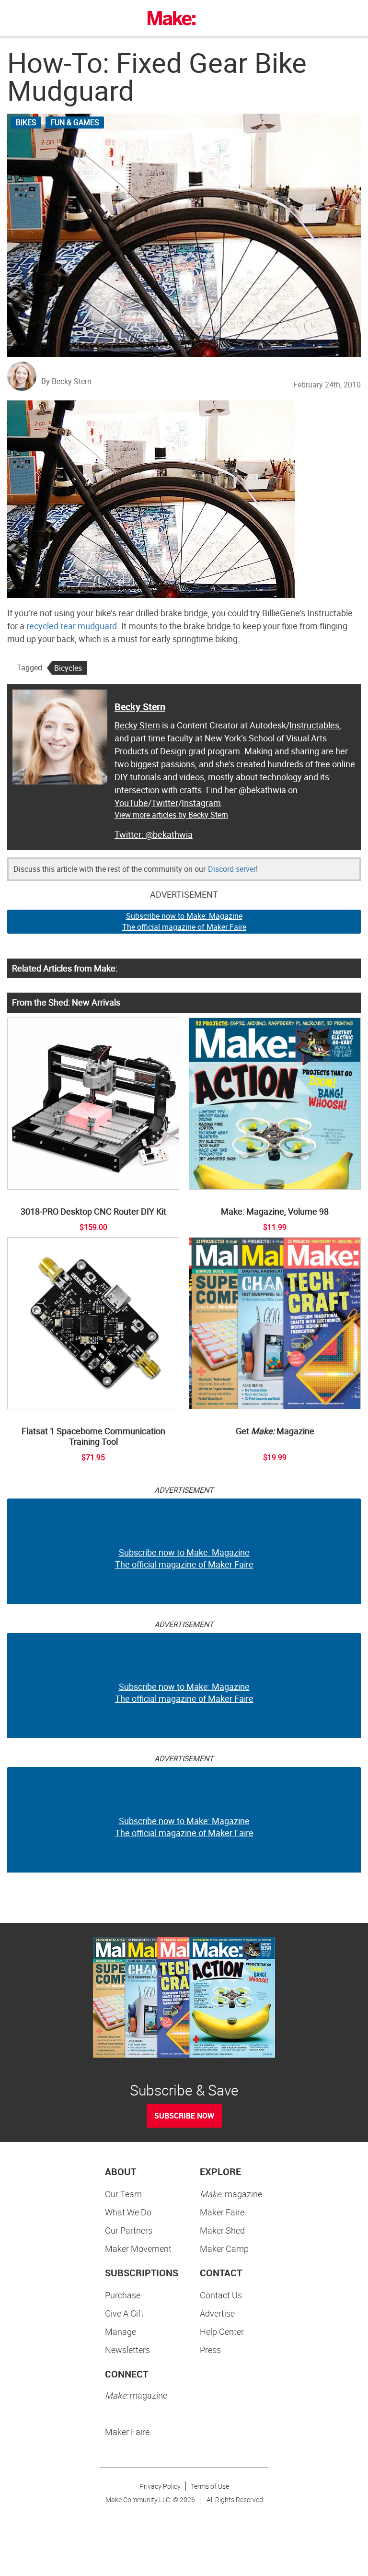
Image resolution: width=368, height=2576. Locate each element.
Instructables (314, 725)
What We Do (128, 2212)
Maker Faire (222, 2212)
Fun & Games (75, 122)
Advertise (217, 2313)
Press (210, 2350)
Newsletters (127, 2350)
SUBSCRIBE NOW (184, 2116)
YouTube (131, 803)
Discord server (232, 869)
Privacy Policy (160, 2486)
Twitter (165, 803)
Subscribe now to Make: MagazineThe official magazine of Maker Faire (184, 921)
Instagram (201, 803)
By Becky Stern (66, 381)
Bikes (26, 122)
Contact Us (221, 2295)
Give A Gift (124, 2313)
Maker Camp (224, 2248)
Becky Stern (140, 707)
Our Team (123, 2194)
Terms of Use (210, 2486)
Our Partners (129, 2230)
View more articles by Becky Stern (171, 815)
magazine (231, 2194)
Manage (121, 2331)
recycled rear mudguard (72, 626)
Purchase (123, 2295)
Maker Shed (222, 2230)
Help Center (222, 2331)
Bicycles (68, 668)
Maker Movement (138, 2248)
